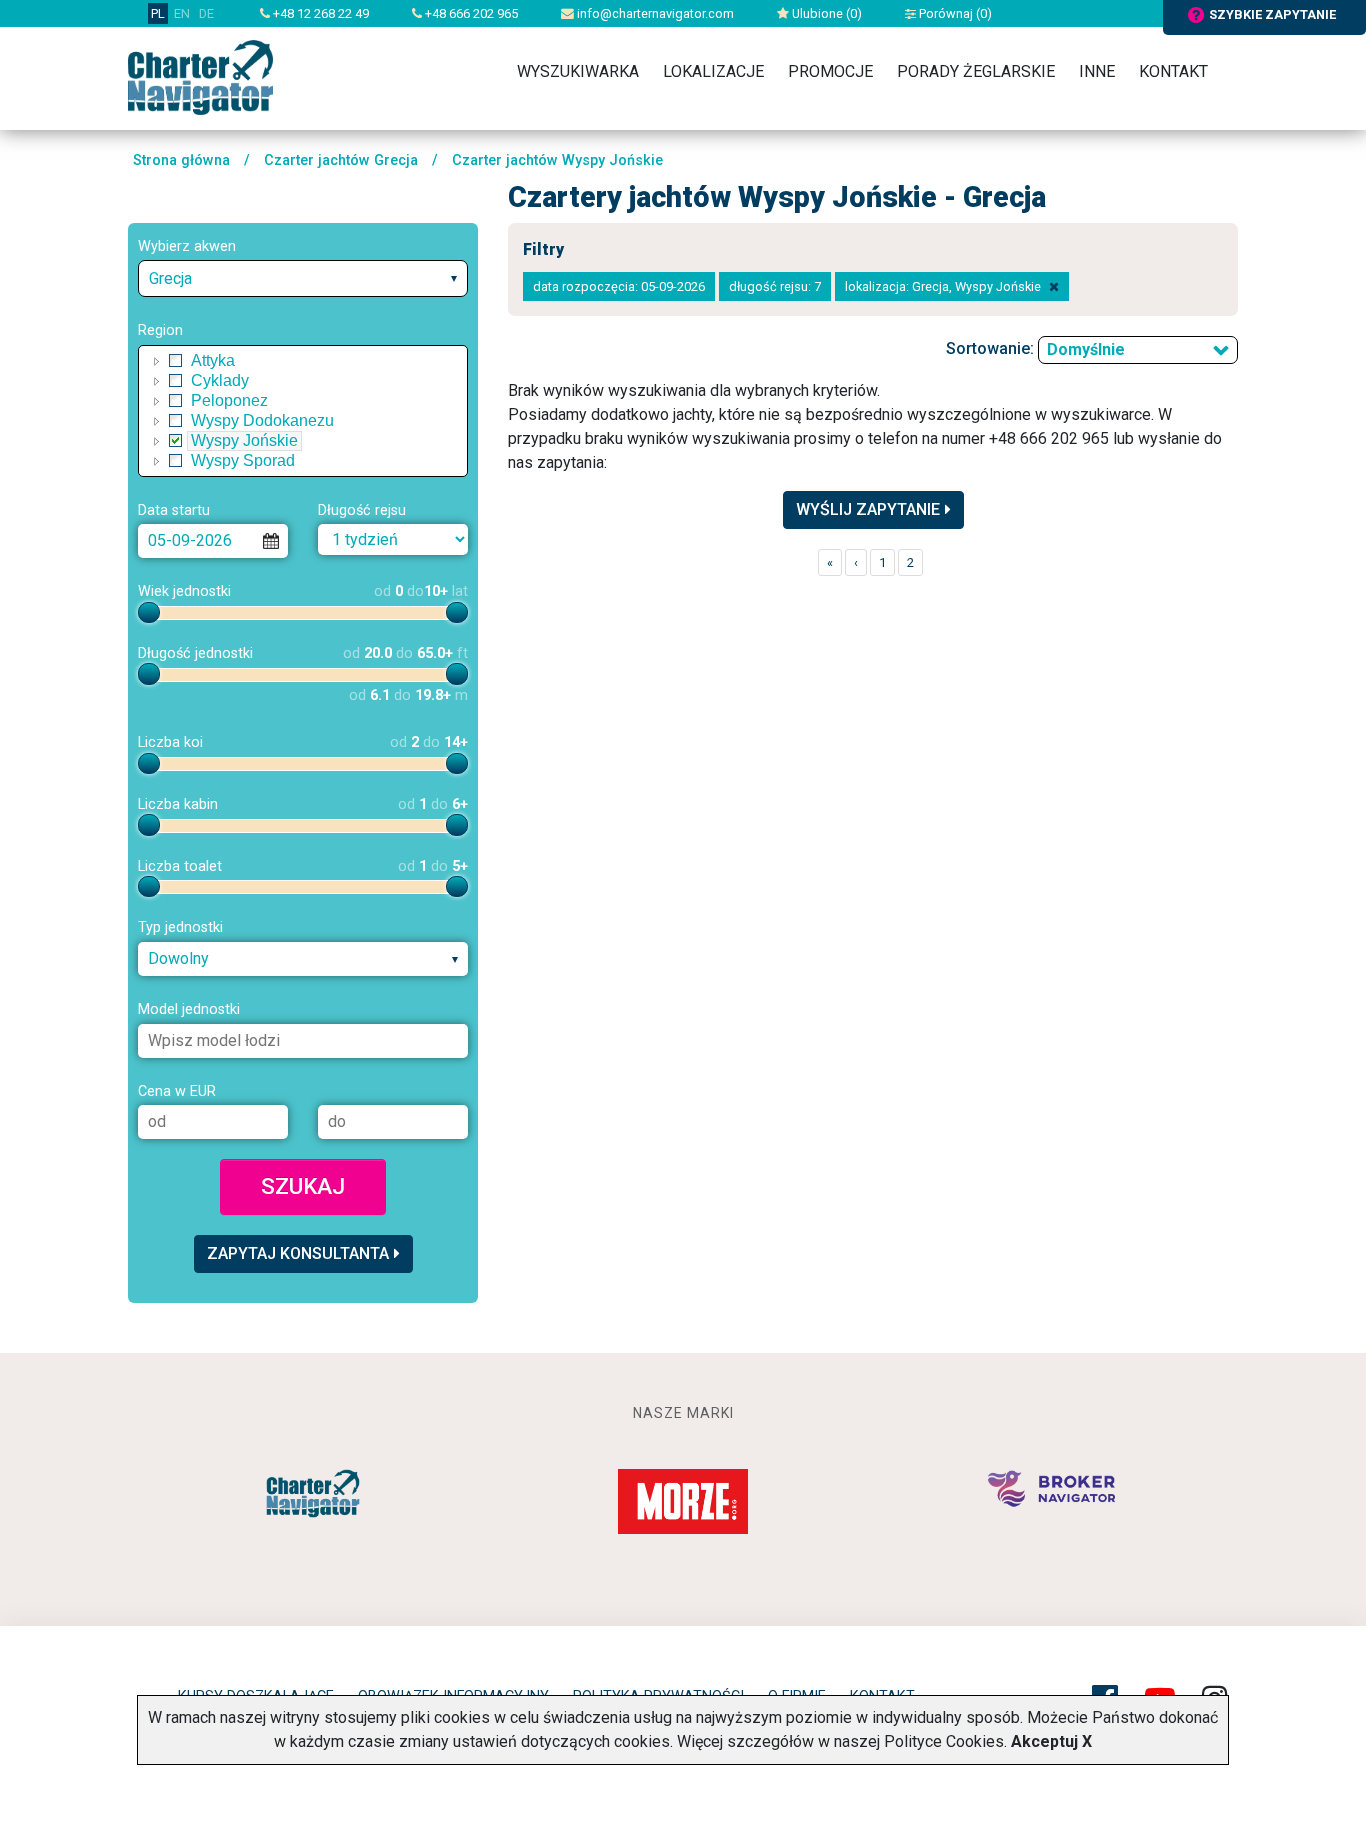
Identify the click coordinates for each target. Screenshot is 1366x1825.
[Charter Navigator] (200, 76)
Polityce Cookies (944, 1741)
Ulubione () (825, 13)
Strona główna (181, 160)
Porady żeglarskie (976, 71)
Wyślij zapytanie (868, 509)
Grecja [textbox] (170, 278)
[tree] (303, 411)
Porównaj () (954, 13)
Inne (1097, 71)
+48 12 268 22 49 (319, 13)
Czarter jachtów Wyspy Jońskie (557, 160)
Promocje (830, 71)
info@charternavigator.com (654, 13)
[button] (157, 361)
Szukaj (303, 1186)
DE (206, 13)
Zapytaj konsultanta (298, 1253)
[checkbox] (176, 361)
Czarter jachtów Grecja (341, 160)
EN (182, 13)
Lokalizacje (713, 71)
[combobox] (303, 278)
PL (158, 13)
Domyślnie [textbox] (1086, 349)
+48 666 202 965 (470, 13)
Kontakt (1173, 71)
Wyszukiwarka (578, 71)
